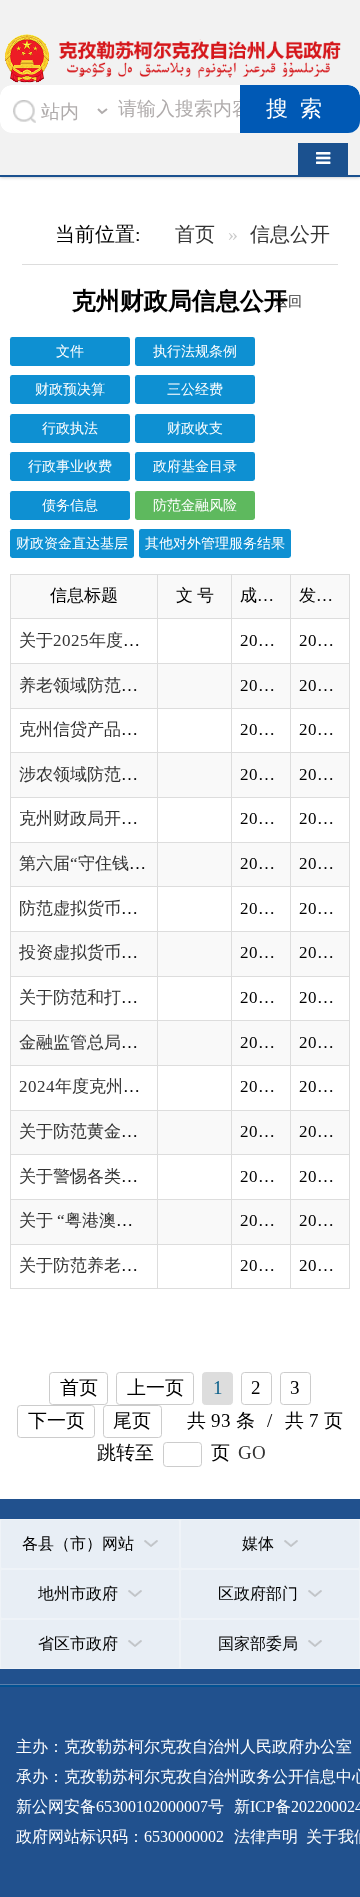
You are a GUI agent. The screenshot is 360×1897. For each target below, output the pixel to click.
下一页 (56, 1420)
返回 (288, 301)
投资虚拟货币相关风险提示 (121, 952)
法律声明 (266, 1836)
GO (252, 1452)
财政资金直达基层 (72, 543)
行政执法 (70, 428)
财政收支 (195, 428)
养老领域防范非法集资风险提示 (138, 685)
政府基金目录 (195, 466)
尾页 (132, 1420)
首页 (195, 234)
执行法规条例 (195, 351)
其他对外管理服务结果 (215, 543)
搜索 (300, 109)
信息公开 (290, 234)
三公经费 (195, 389)
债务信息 (70, 505)
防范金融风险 (195, 505)
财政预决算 (70, 389)
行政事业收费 (70, 466)
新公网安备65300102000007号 (120, 1806)
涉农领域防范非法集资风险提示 (138, 774)
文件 (70, 351)
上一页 (155, 1387)
